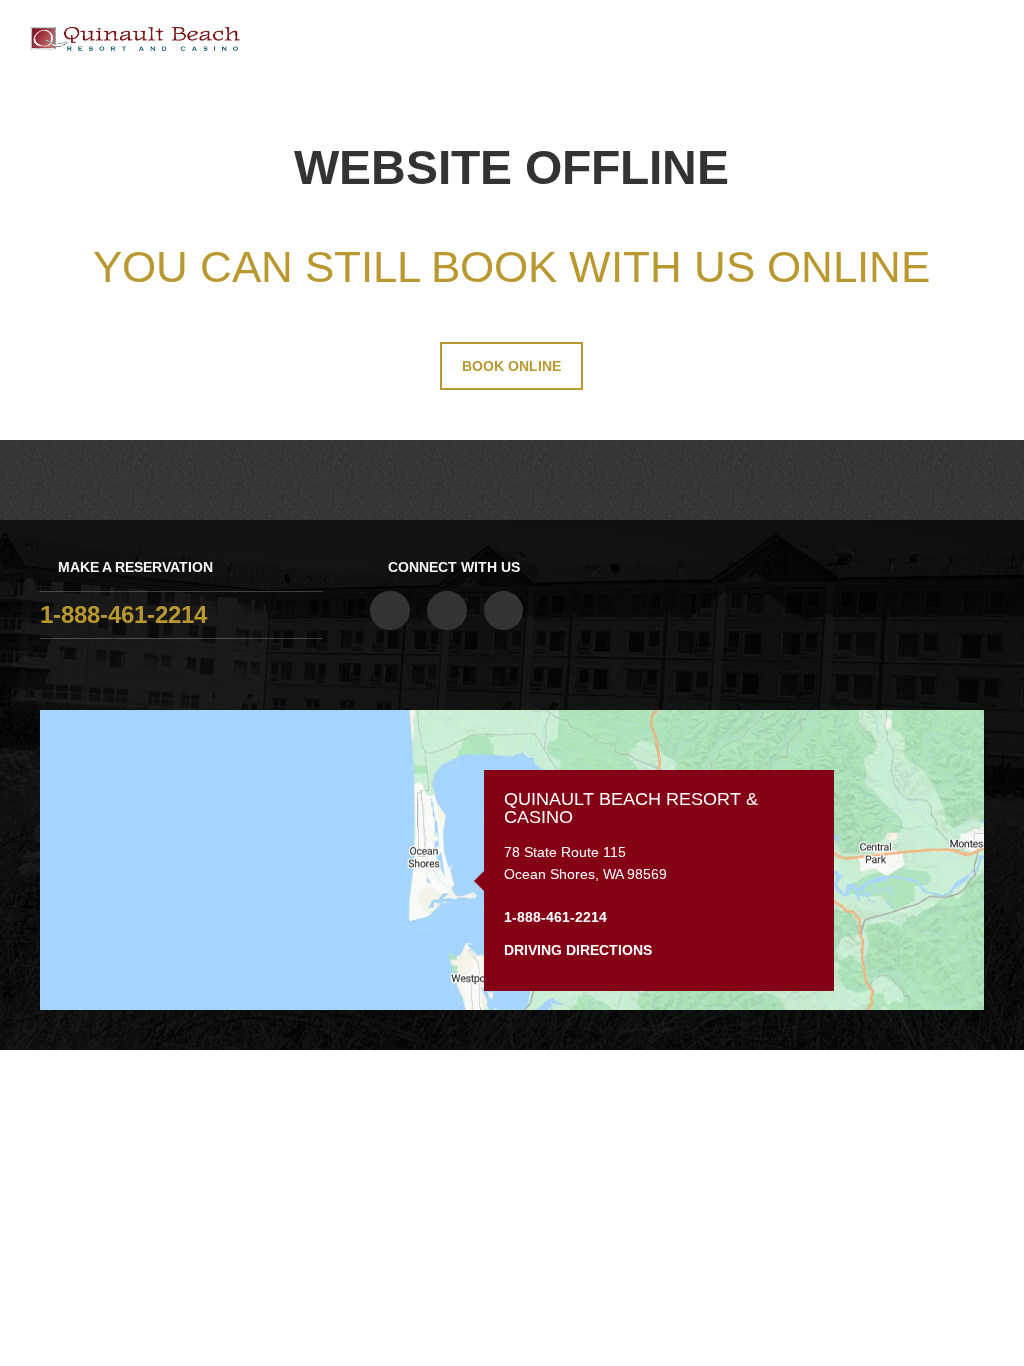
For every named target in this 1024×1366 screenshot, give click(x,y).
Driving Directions (580, 950)
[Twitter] (447, 611)
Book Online (511, 366)
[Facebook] (390, 611)
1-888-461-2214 (123, 614)
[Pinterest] (504, 611)
